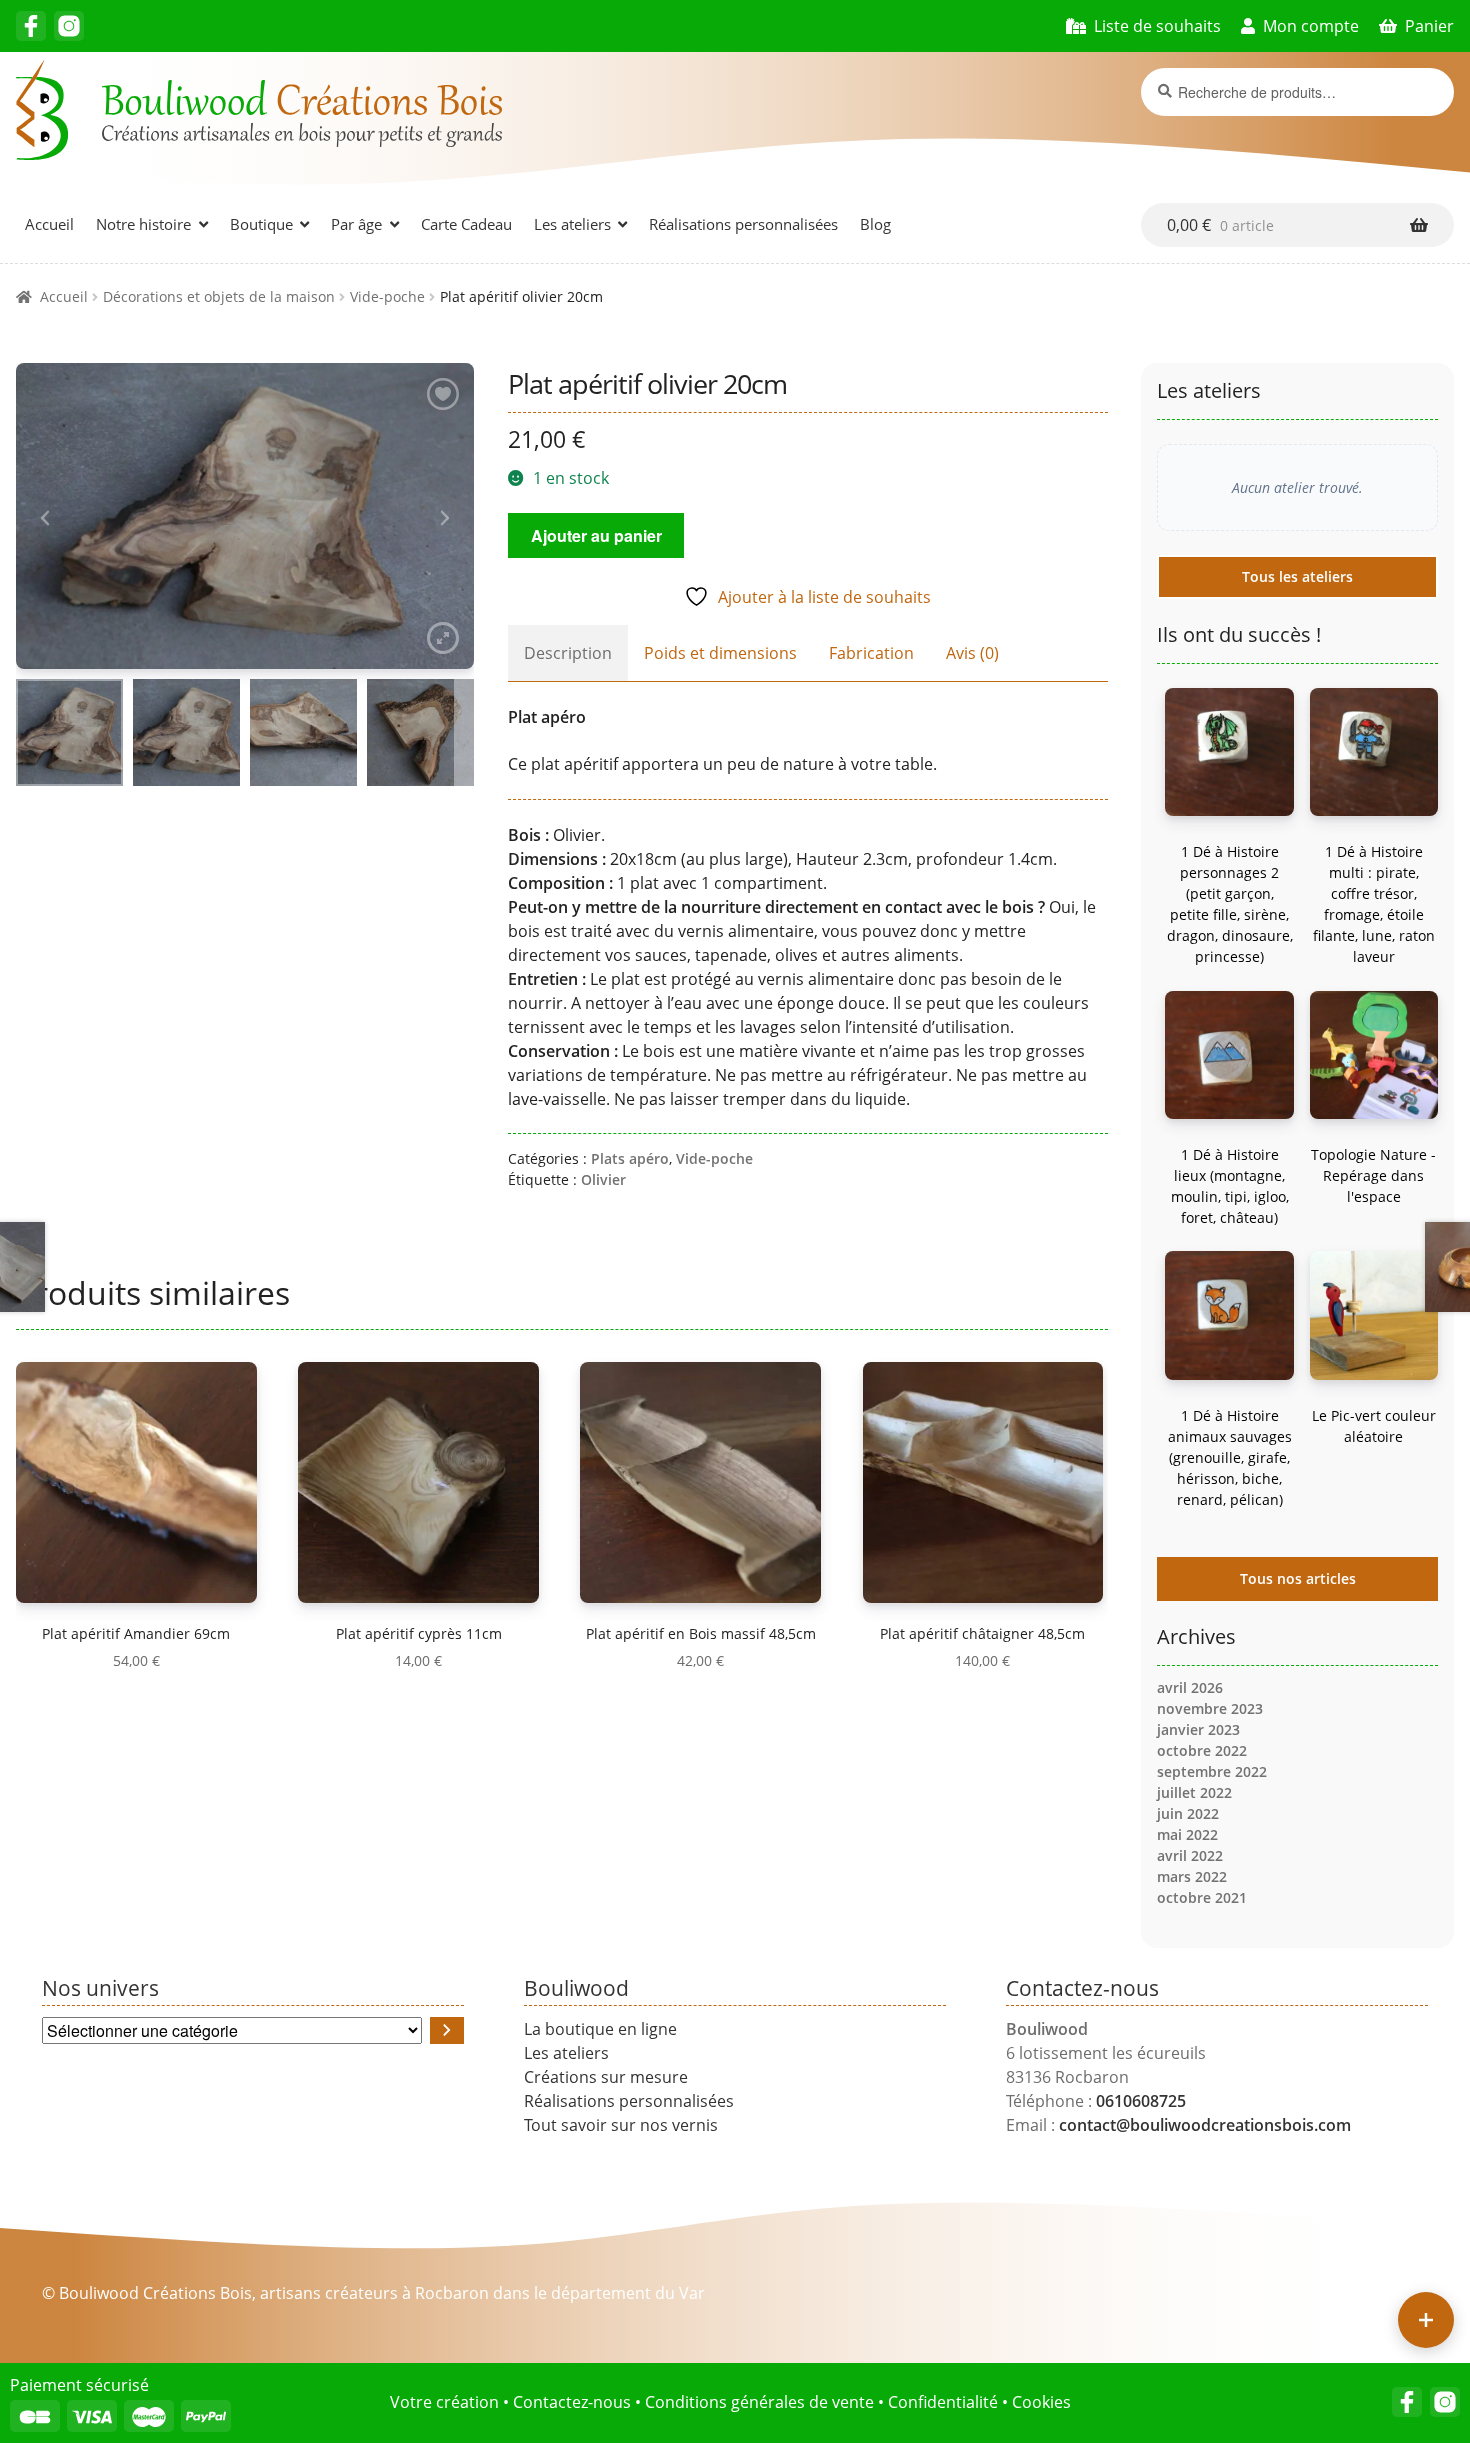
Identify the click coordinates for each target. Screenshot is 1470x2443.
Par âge (356, 224)
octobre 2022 (1202, 1750)
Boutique (261, 224)
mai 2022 (1187, 1834)
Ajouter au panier (596, 535)
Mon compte (1311, 26)
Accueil (49, 224)
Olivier (603, 1179)
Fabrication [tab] (871, 653)
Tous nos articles (1298, 1578)
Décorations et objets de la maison (219, 296)
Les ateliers (572, 224)
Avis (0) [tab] (972, 653)
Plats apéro (630, 1158)
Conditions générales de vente (759, 2402)
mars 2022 (1192, 1876)
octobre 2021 (1202, 1897)
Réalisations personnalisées (743, 224)
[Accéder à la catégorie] (447, 2030)
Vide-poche (387, 296)
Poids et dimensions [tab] (720, 653)
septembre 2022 (1212, 1771)
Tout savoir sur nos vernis (621, 2125)
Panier (1429, 26)
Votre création (444, 2402)
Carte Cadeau (466, 224)
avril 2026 (1190, 1687)
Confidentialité (943, 2402)
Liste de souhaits (1157, 26)
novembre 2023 (1210, 1708)
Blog (875, 224)
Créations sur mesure (606, 2077)
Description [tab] (568, 653)
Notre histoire (143, 224)
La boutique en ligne (600, 2029)
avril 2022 (1190, 1855)
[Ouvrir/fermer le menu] (1426, 2320)
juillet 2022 (1194, 1792)
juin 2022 (1188, 1813)
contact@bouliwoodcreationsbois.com (1205, 2125)
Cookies (1041, 2402)
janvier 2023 (1198, 1729)
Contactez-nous (572, 2402)
